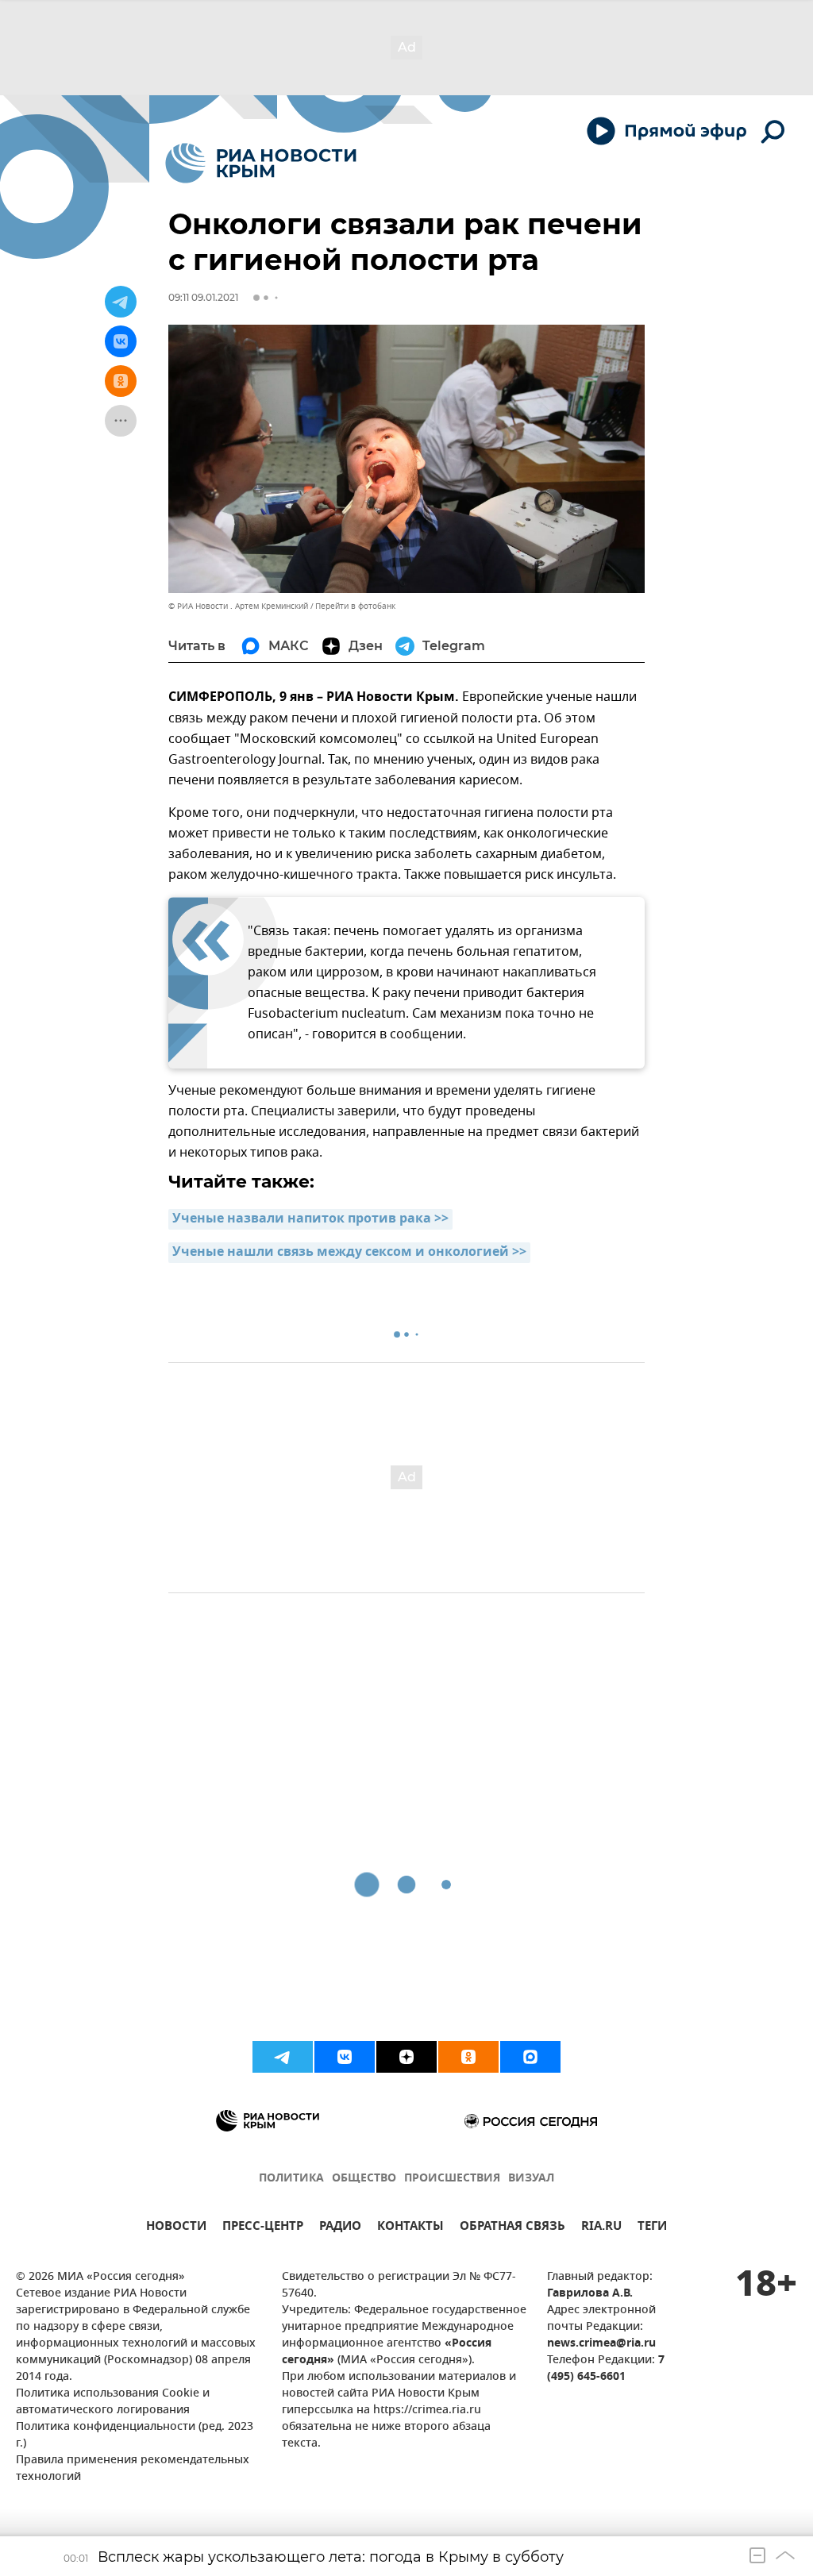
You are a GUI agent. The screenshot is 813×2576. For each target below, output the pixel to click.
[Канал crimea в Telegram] (283, 2057)
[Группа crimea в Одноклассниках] (468, 2057)
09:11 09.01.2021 (203, 297)
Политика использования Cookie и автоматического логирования (113, 2402)
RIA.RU (601, 2228)
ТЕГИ (652, 2228)
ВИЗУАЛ (531, 2179)
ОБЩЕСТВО (364, 2179)
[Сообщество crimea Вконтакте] (345, 2057)
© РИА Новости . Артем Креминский (238, 606)
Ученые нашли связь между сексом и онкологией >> (349, 1253)
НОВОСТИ (176, 2228)
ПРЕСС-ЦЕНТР (263, 2228)
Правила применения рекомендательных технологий (133, 2469)
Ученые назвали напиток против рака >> (310, 1219)
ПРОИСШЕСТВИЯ (452, 2179)
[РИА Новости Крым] (261, 163)
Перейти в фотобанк (355, 606)
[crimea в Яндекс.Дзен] (406, 2057)
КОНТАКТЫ (410, 2228)
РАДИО (340, 2228)
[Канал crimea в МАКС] (530, 2057)
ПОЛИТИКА (291, 2179)
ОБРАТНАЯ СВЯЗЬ (512, 2228)
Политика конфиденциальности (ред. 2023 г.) (135, 2435)
